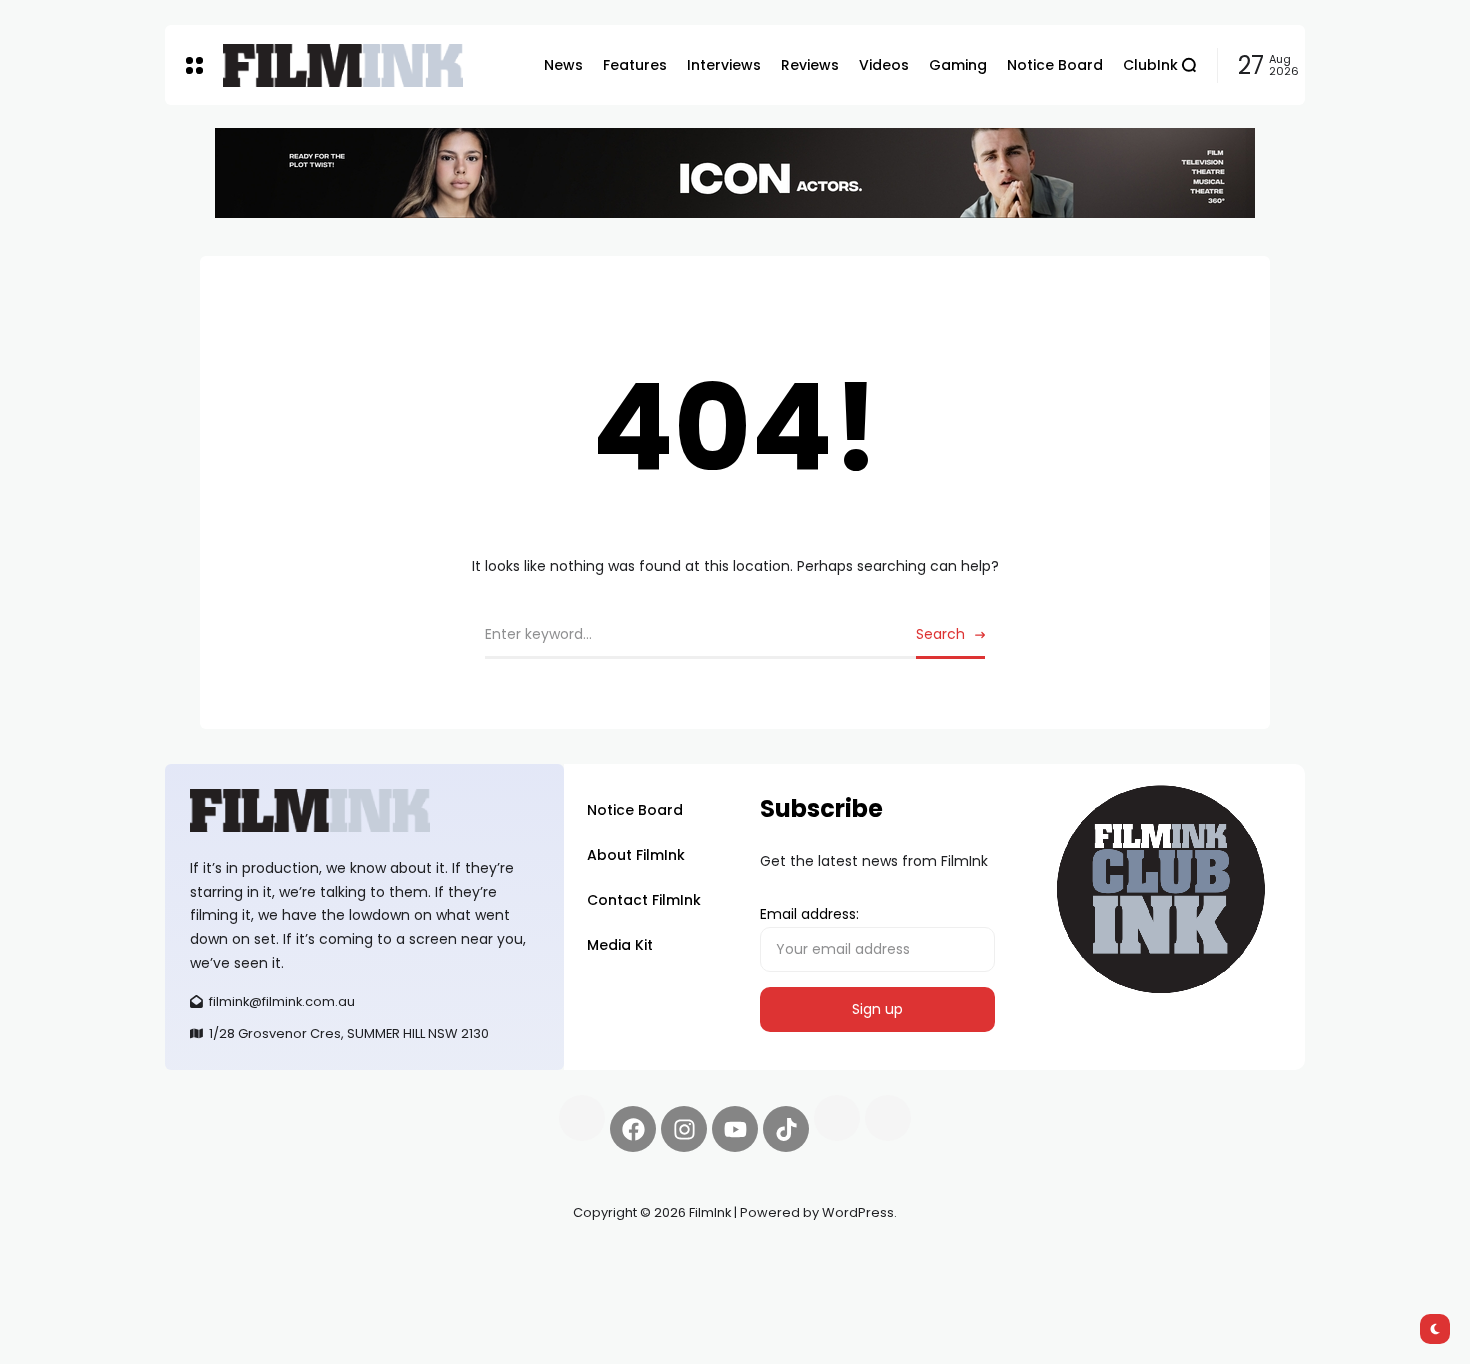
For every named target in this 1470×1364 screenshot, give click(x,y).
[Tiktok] (786, 1129)
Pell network (328, 1260)
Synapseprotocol (224, 1260)
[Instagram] (684, 1129)
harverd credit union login (377, 1284)
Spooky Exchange (435, 1260)
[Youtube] (735, 1129)
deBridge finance (224, 1284)
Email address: (809, 914)
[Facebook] (633, 1129)
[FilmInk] (343, 65)
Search (940, 634)
